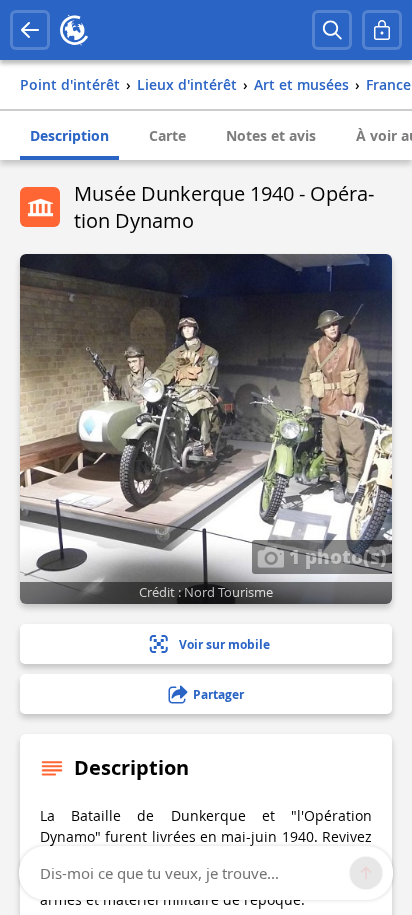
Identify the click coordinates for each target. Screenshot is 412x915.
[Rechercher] (332, 30)
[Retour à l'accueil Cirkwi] (74, 30)
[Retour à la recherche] (30, 30)
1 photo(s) (335, 556)
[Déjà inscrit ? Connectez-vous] (382, 30)
